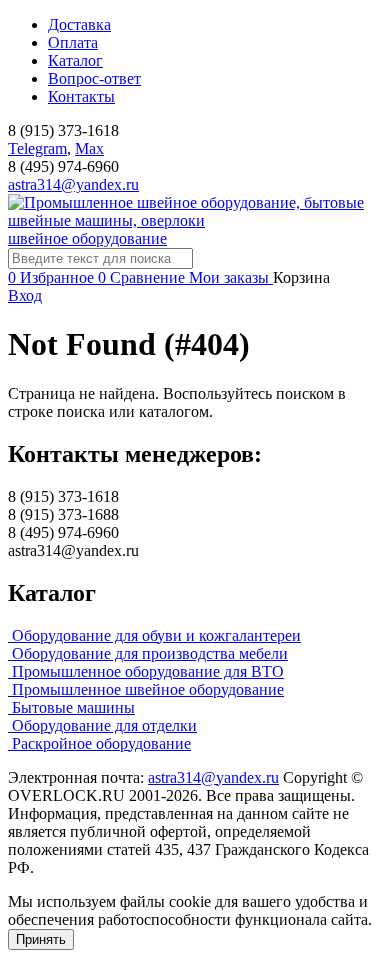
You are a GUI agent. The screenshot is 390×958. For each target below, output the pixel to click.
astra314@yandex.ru (73, 184)
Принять (41, 939)
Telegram (37, 148)
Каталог (75, 60)
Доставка (79, 24)
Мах (89, 148)
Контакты (81, 96)
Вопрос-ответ (94, 78)
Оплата (73, 42)
